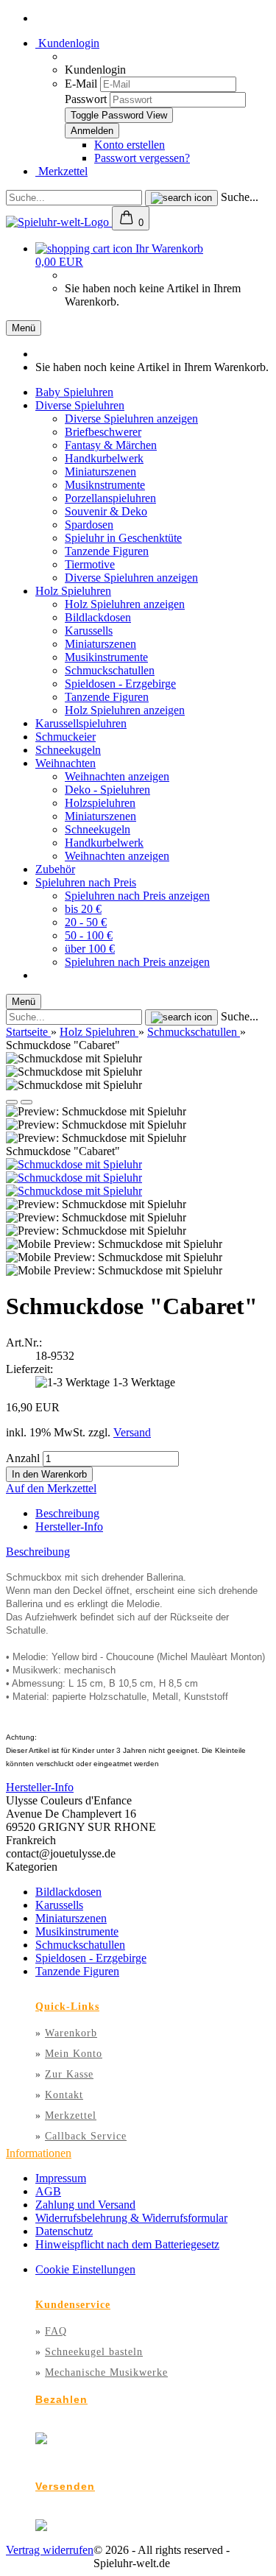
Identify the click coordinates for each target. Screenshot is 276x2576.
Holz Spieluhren (73, 591)
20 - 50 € (86, 922)
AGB (48, 2191)
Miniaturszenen (100, 472)
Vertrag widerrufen (50, 2550)
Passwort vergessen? (142, 158)
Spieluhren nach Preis (86, 882)
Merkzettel (61, 171)
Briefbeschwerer (103, 432)
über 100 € (90, 949)
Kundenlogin (67, 43)
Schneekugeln (68, 750)
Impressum (61, 2178)
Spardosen (89, 525)
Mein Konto (74, 2054)
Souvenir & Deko (106, 511)
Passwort (86, 99)
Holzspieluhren (100, 803)
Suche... (240, 197)
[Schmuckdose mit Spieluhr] (74, 1164)
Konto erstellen (130, 145)
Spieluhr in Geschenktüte (123, 538)
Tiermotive (90, 564)
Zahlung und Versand (85, 2205)
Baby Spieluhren (74, 392)
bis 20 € (83, 909)
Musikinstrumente (106, 657)
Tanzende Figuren (107, 551)
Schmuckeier (66, 737)
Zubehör (55, 869)
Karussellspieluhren (81, 723)
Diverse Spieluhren (80, 405)
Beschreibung (67, 1513)
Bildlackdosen (98, 617)
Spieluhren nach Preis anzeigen (137, 896)
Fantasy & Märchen (111, 445)
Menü (24, 328)
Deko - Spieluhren (107, 790)
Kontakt (64, 2095)
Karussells (89, 631)
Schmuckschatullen (110, 670)
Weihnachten (66, 763)
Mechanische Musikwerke (106, 2372)
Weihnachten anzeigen (117, 776)
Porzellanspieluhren (110, 498)
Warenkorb (71, 2033)
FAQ (56, 2331)
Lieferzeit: (29, 1369)
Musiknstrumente (105, 485)
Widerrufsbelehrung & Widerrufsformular (131, 2218)
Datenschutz (64, 2231)
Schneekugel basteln (94, 2352)
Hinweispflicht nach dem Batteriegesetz (127, 2244)
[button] (12, 1102)
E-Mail (81, 84)
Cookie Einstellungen (85, 2269)
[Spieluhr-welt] (59, 222)
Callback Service (86, 2136)
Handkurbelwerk (104, 458)
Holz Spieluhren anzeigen (125, 604)
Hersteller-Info (69, 1527)
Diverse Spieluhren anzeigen (131, 419)
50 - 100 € (89, 935)
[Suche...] (181, 198)
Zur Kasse (69, 2074)
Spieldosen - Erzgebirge (120, 684)
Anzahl (23, 1458)
